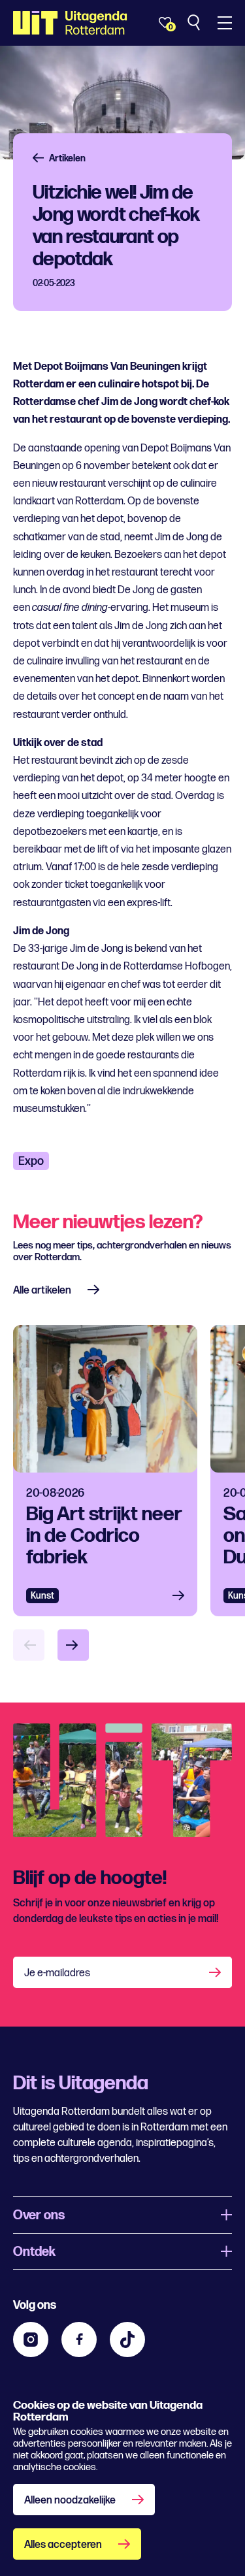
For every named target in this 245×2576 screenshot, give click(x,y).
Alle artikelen (42, 1291)
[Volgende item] (73, 1645)
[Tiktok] (127, 2340)
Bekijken (182, 1596)
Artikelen (67, 158)
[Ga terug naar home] (70, 23)
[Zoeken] (195, 23)
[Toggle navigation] (225, 23)
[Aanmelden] (216, 1972)
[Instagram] (31, 2340)
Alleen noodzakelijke (70, 2501)
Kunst (42, 1596)
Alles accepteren (63, 2545)
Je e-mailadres (57, 1973)
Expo (31, 1161)
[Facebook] (79, 2340)
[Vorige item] (29, 1645)
